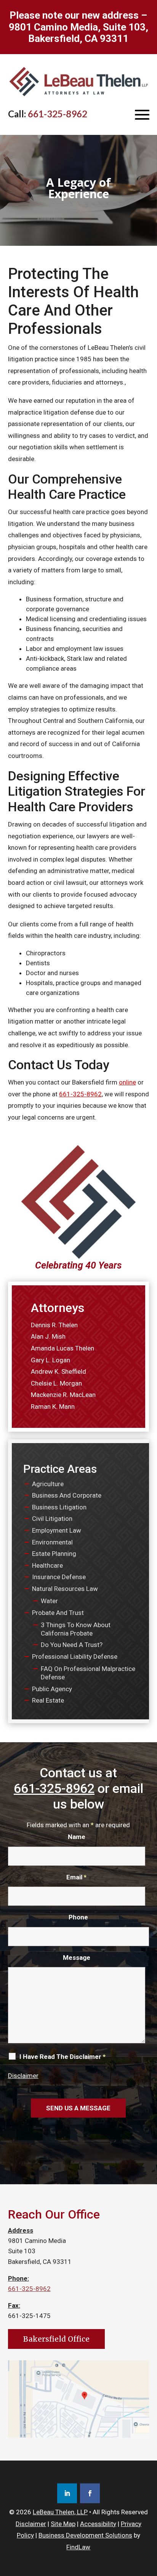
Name (77, 1837)
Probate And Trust (58, 1613)
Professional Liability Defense (75, 1656)
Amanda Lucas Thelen (62, 1348)
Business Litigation (59, 1507)
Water (49, 1601)
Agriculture (48, 1484)
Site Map (63, 2524)
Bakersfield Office (56, 2339)
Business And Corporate (67, 1495)
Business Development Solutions (85, 2535)
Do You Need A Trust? (72, 1645)
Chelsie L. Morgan (56, 1383)
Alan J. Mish (48, 1336)
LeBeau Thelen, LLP (60, 2512)
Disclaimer (23, 2076)
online (127, 1082)
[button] (142, 114)
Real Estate (48, 1700)
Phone (78, 1917)
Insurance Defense (59, 1577)
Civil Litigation (52, 1519)
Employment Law (57, 1530)
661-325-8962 (58, 114)
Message (77, 1958)
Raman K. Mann (53, 1407)
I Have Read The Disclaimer (62, 2057)
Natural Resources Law (65, 1589)
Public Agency (52, 1689)
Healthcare (47, 1565)
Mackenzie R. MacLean (63, 1395)
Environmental (52, 1542)
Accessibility (98, 2524)
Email (76, 1877)
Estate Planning (54, 1554)
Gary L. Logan (50, 1360)
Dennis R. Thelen (54, 1325)
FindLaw (78, 2547)
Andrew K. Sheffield (58, 1371)
